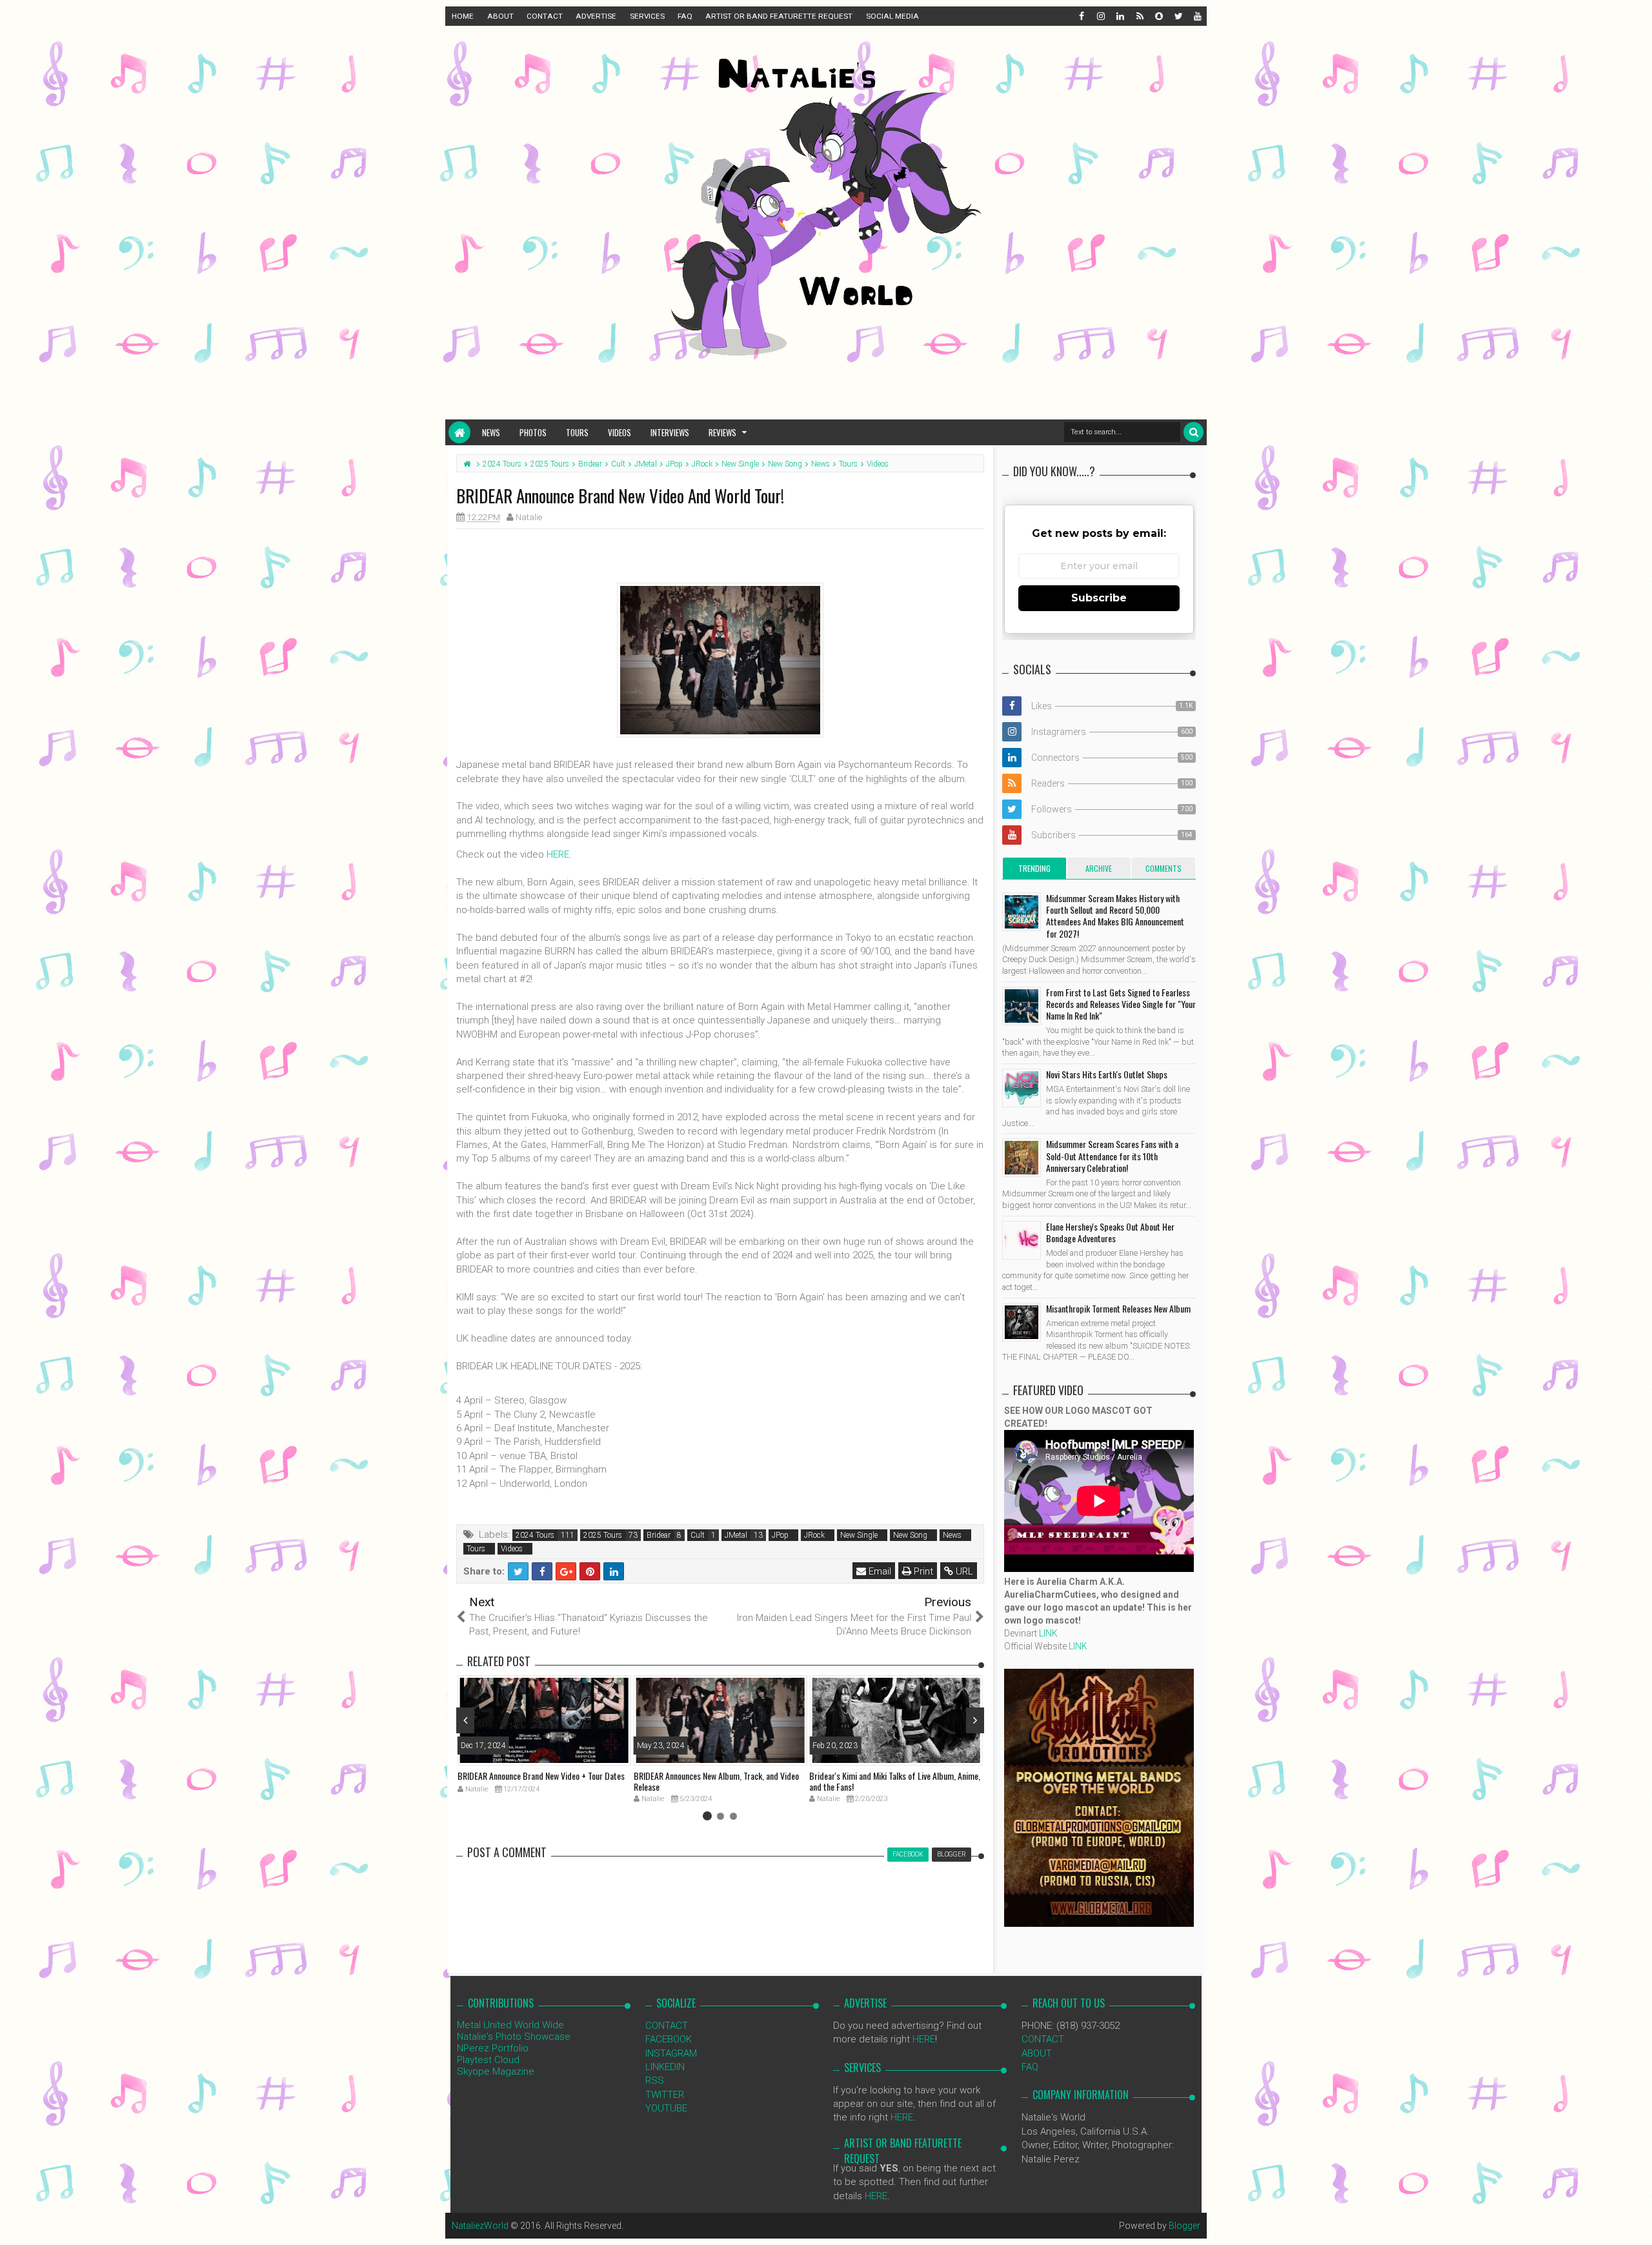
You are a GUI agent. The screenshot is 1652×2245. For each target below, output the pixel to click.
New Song (910, 1535)
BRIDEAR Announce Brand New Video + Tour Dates (541, 1776)
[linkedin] (1120, 16)
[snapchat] (1158, 16)
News (491, 432)
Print (922, 1571)
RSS (655, 2080)
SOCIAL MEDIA (892, 16)
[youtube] (1197, 16)
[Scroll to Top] (1636, 2222)
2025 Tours (603, 1535)
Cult (698, 1535)
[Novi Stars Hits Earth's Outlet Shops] (1022, 1088)
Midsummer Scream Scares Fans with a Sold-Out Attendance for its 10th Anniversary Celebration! (1112, 1155)
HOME (463, 16)
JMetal (736, 1535)
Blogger (1184, 2226)
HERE (558, 854)
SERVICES (647, 16)
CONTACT (545, 16)
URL (963, 1571)
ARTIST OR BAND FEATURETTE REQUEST (779, 16)
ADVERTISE (596, 16)
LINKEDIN (665, 2067)
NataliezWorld (480, 2226)
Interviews (670, 432)
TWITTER (665, 2095)
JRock (814, 1535)
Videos (619, 432)
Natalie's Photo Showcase (514, 2037)
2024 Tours (535, 1535)
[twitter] (1178, 16)
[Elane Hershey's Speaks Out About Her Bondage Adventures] (1022, 1240)
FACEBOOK (669, 2039)
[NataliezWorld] (459, 432)
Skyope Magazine (496, 2071)
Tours (577, 432)
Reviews (722, 432)
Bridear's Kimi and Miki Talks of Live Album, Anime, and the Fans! (895, 1781)
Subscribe (1099, 598)
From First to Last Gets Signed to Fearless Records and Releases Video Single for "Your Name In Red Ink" (1121, 1004)
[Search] (1194, 432)
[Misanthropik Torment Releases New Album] (1022, 1322)
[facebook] (1081, 16)
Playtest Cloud (488, 2060)
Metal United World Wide (510, 2025)
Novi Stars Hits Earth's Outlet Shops (1107, 1074)
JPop (780, 1535)
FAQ (685, 16)
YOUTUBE (666, 2108)
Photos (533, 432)
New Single (859, 1535)
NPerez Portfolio (493, 2048)
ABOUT (500, 16)
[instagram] (1100, 16)
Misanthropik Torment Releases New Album (1118, 1308)
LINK (1048, 1633)
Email (879, 1571)
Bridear (659, 1535)
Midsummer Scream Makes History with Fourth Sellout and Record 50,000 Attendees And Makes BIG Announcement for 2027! (1115, 916)
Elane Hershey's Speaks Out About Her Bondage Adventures (1110, 1232)
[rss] (1139, 16)
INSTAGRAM (671, 2053)
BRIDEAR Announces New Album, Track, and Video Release (716, 1781)
